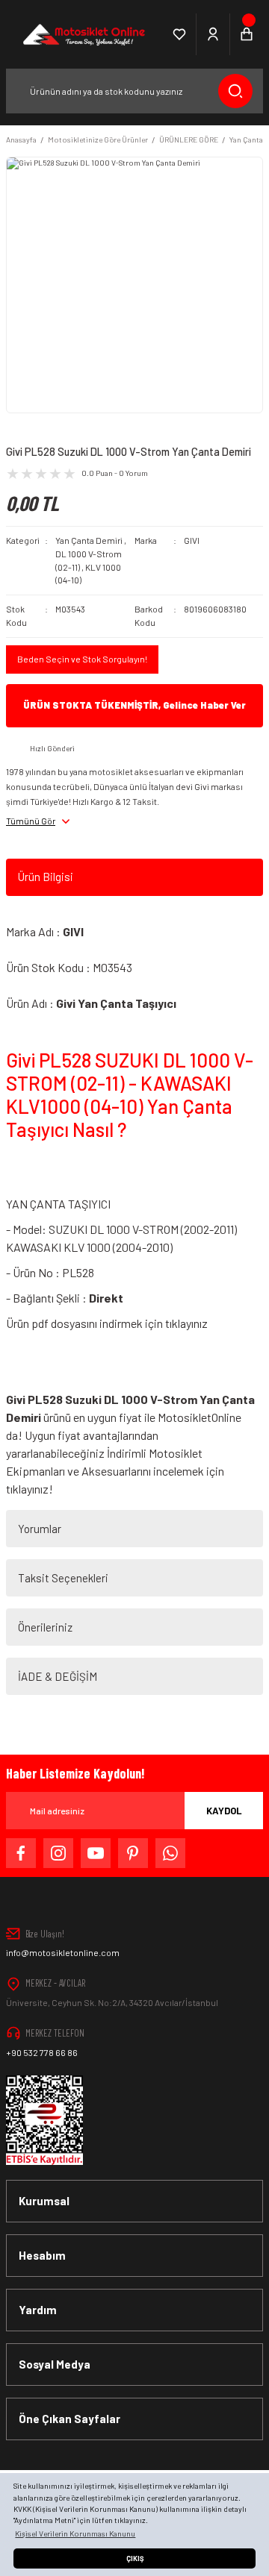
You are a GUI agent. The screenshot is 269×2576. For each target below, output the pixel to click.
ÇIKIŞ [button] (135, 2558)
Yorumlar (40, 1529)
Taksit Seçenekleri (63, 1578)
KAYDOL (224, 1811)
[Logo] (83, 34)
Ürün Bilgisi (46, 877)
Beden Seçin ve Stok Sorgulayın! (82, 659)
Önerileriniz (45, 1627)
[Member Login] (213, 34)
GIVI (192, 540)
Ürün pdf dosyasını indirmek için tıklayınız (107, 1323)
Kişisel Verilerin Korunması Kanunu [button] (75, 2533)
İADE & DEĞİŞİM (58, 1676)
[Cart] (247, 34)
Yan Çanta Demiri (89, 540)
